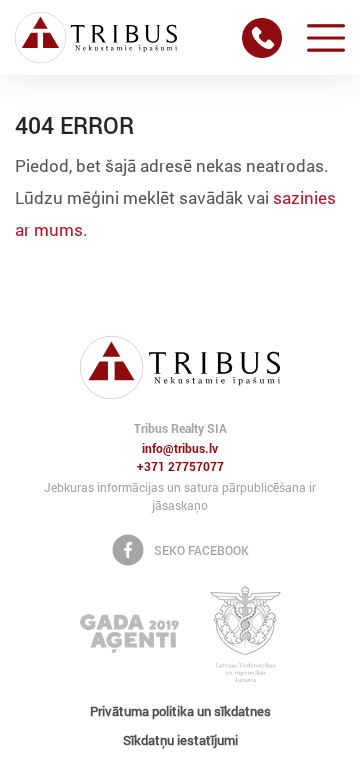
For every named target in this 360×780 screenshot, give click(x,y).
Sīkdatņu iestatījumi (180, 740)
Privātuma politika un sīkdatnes (180, 711)
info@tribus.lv (180, 449)
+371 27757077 (180, 467)
